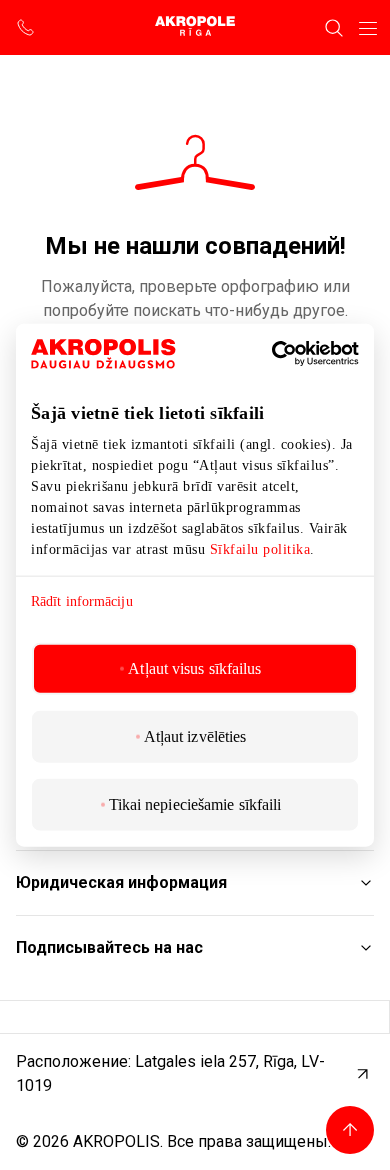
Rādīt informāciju (82, 601)
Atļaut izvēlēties (195, 735)
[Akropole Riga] (195, 27)
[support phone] (26, 28)
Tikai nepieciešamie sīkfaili (195, 803)
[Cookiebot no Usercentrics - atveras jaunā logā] (302, 354)
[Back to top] (350, 1130)
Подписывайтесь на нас (109, 947)
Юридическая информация (121, 882)
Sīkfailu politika (260, 549)
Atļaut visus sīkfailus (194, 667)
